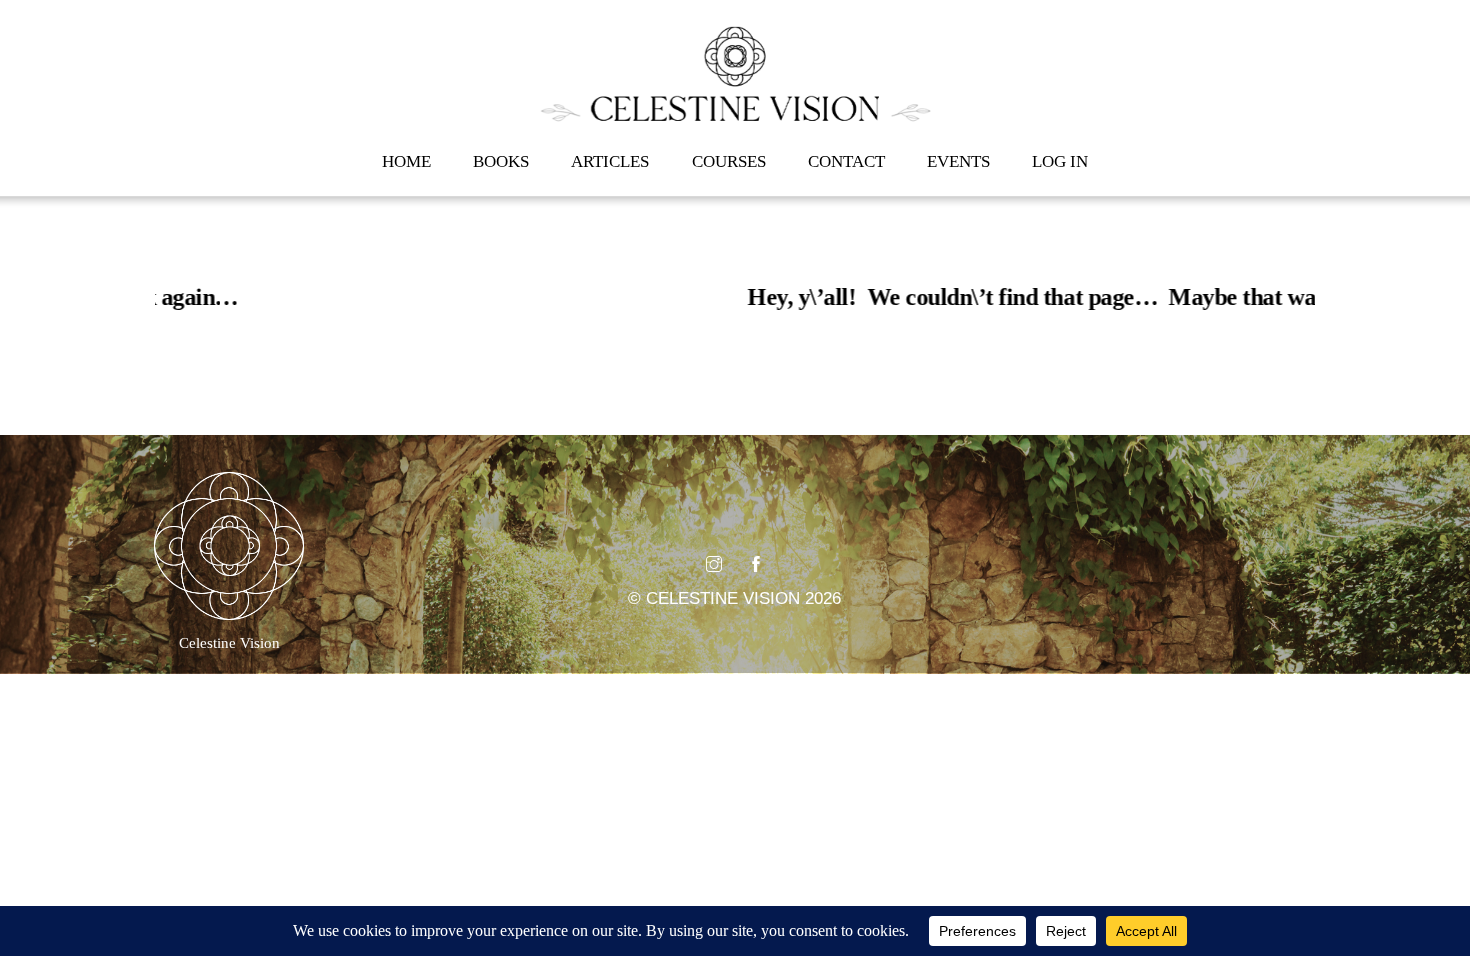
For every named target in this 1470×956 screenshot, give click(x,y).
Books (501, 161)
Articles (610, 161)
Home (406, 161)
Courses (729, 161)
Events (958, 161)
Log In (1060, 161)
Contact (846, 161)
